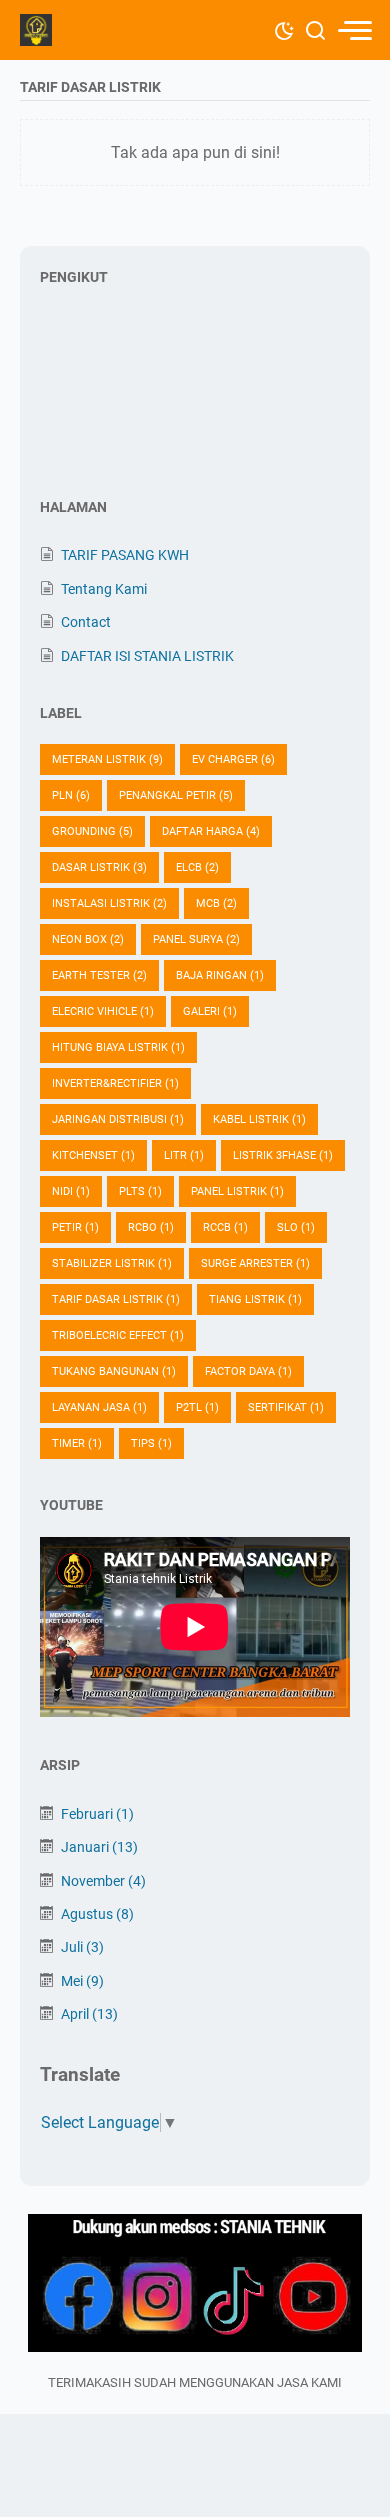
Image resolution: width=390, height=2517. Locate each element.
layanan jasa (99, 1407)
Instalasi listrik (109, 903)
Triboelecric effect (118, 1335)
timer (77, 1443)
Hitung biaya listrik (118, 1047)
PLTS (140, 1191)
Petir (75, 1227)
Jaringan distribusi (118, 1119)
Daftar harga (211, 831)
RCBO (151, 1227)
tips (151, 1443)
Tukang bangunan (114, 1371)
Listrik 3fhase (283, 1155)
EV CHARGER (233, 759)
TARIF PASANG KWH (125, 555)
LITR (184, 1155)
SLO (296, 1227)
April (89, 2014)
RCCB (225, 1227)
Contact (86, 622)
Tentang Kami (104, 589)
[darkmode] (284, 29)
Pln (71, 795)
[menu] (354, 30)
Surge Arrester (255, 1263)
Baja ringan (220, 975)
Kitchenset (93, 1155)
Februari (97, 1814)
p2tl (197, 1407)
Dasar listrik (99, 867)
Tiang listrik (255, 1299)
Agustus (97, 1914)
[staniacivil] (195, 2284)
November (103, 1881)
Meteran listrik (107, 759)
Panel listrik (237, 1191)
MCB (216, 903)
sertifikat (286, 1407)
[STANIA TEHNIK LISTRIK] (36, 30)
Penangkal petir (176, 795)
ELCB (197, 867)
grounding (92, 831)
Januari (99, 1847)
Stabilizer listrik (112, 1263)
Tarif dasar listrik (116, 1299)
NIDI (71, 1191)
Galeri (210, 1011)
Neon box (88, 939)
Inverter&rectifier (115, 1083)
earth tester (99, 975)
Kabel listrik (259, 1119)
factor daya (248, 1371)
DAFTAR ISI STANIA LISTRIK (147, 656)
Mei (82, 1981)
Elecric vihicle (103, 1011)
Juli (82, 1947)
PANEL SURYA (196, 939)
